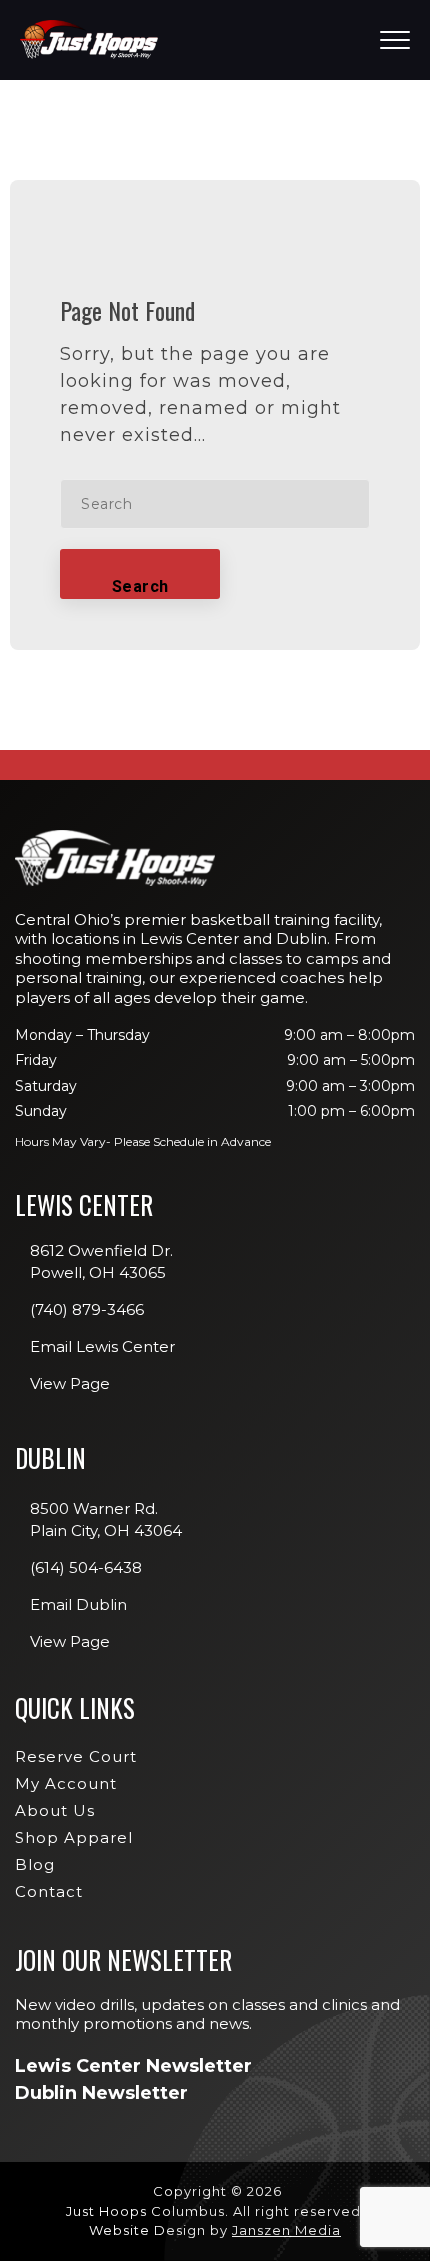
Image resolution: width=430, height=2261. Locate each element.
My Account (66, 1783)
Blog (35, 1864)
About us (55, 1810)
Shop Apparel (74, 1837)
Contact (49, 1891)
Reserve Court (76, 1756)
